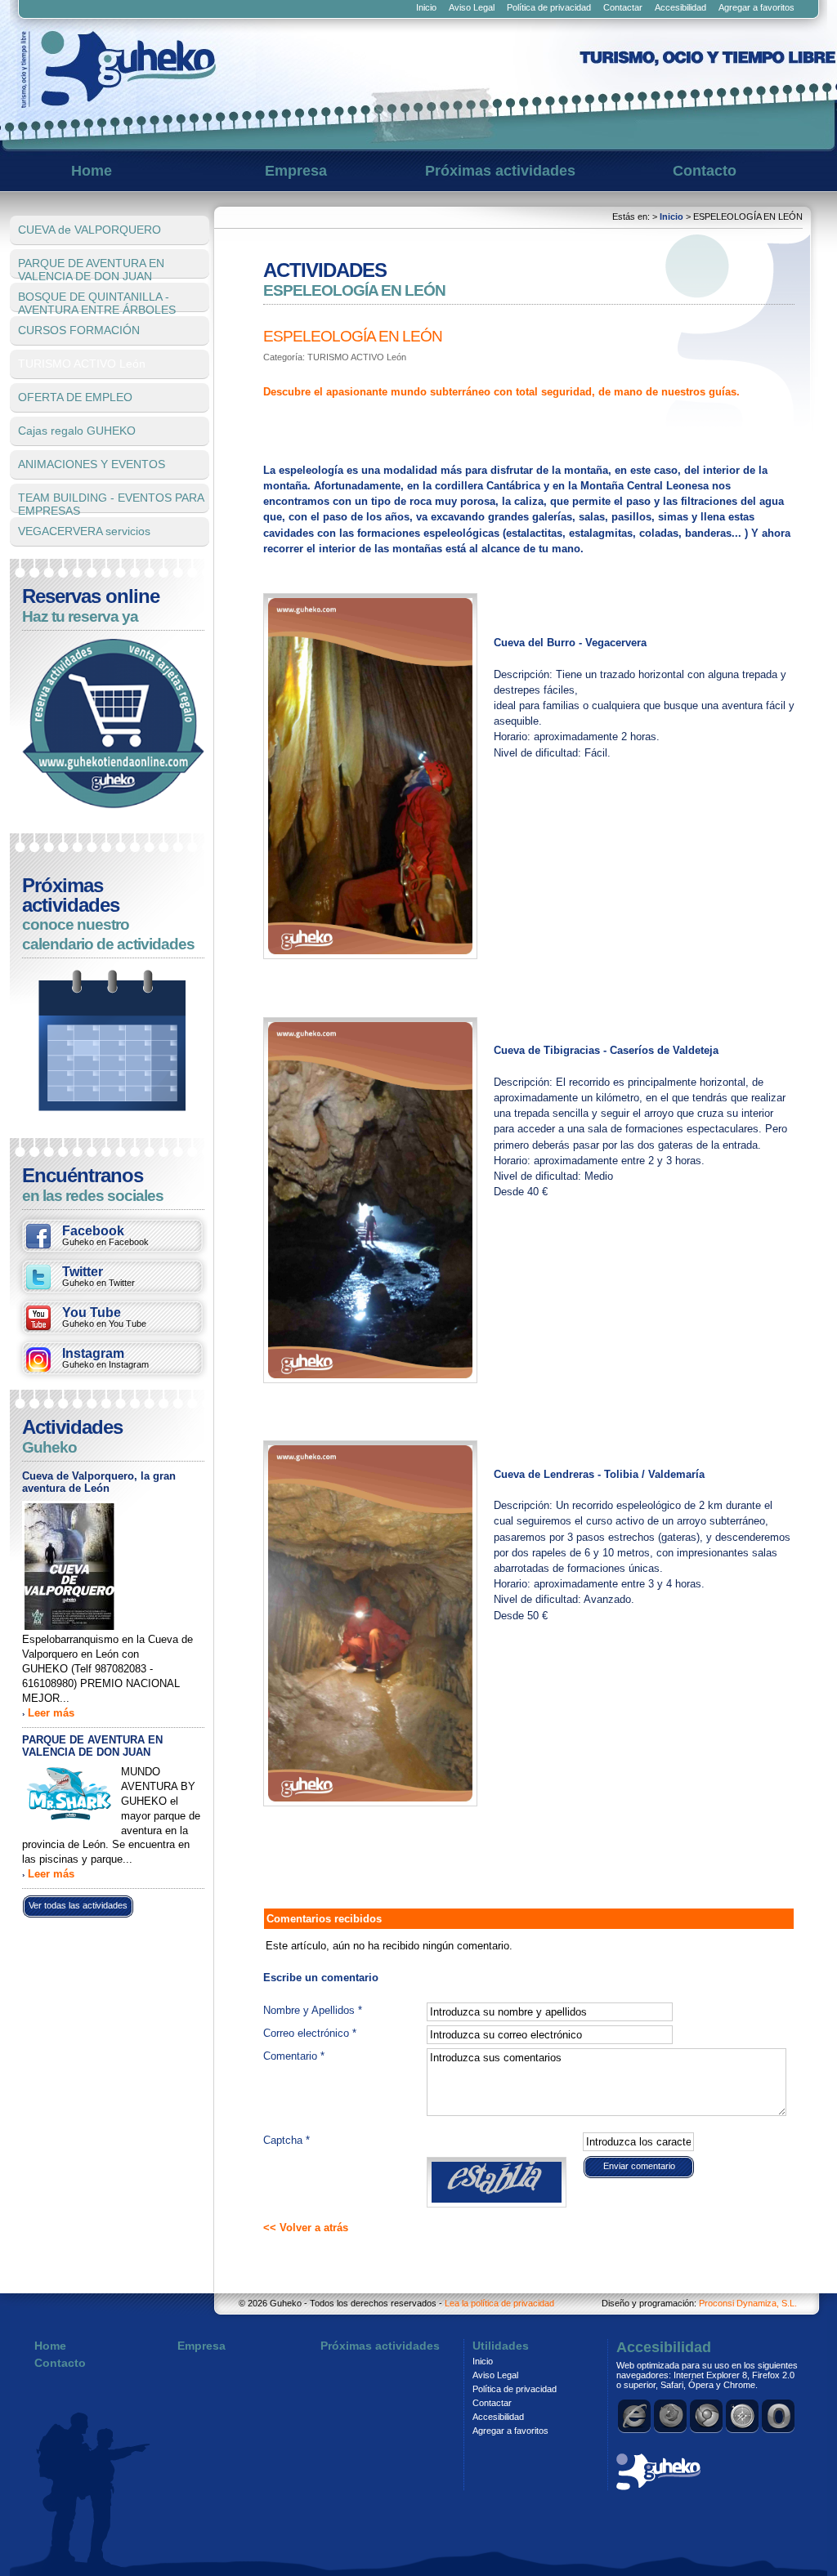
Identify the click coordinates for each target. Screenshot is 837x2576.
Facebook (105, 1235)
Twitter (98, 1276)
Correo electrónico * (310, 2033)
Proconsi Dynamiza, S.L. (748, 2303)
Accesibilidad (680, 7)
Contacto (705, 171)
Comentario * (294, 2056)
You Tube (104, 1317)
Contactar (623, 7)
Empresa (296, 171)
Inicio (426, 7)
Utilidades (501, 2346)
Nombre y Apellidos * (313, 2010)
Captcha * (286, 2140)
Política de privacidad (549, 7)
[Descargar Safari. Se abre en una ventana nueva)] (743, 2416)
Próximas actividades (500, 171)
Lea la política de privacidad (499, 2303)
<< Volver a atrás (306, 2228)
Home (92, 171)
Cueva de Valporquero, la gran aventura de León (99, 1482)
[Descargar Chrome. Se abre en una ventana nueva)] (707, 2416)
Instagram (105, 1358)
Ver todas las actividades (78, 1905)
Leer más (51, 1713)
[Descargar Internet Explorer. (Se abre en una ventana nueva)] (635, 2416)
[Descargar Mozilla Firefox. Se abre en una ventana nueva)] (671, 2416)
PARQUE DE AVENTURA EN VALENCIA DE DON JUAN (92, 1746)
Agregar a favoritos (756, 7)
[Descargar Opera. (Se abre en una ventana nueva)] (779, 2416)
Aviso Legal (472, 7)
